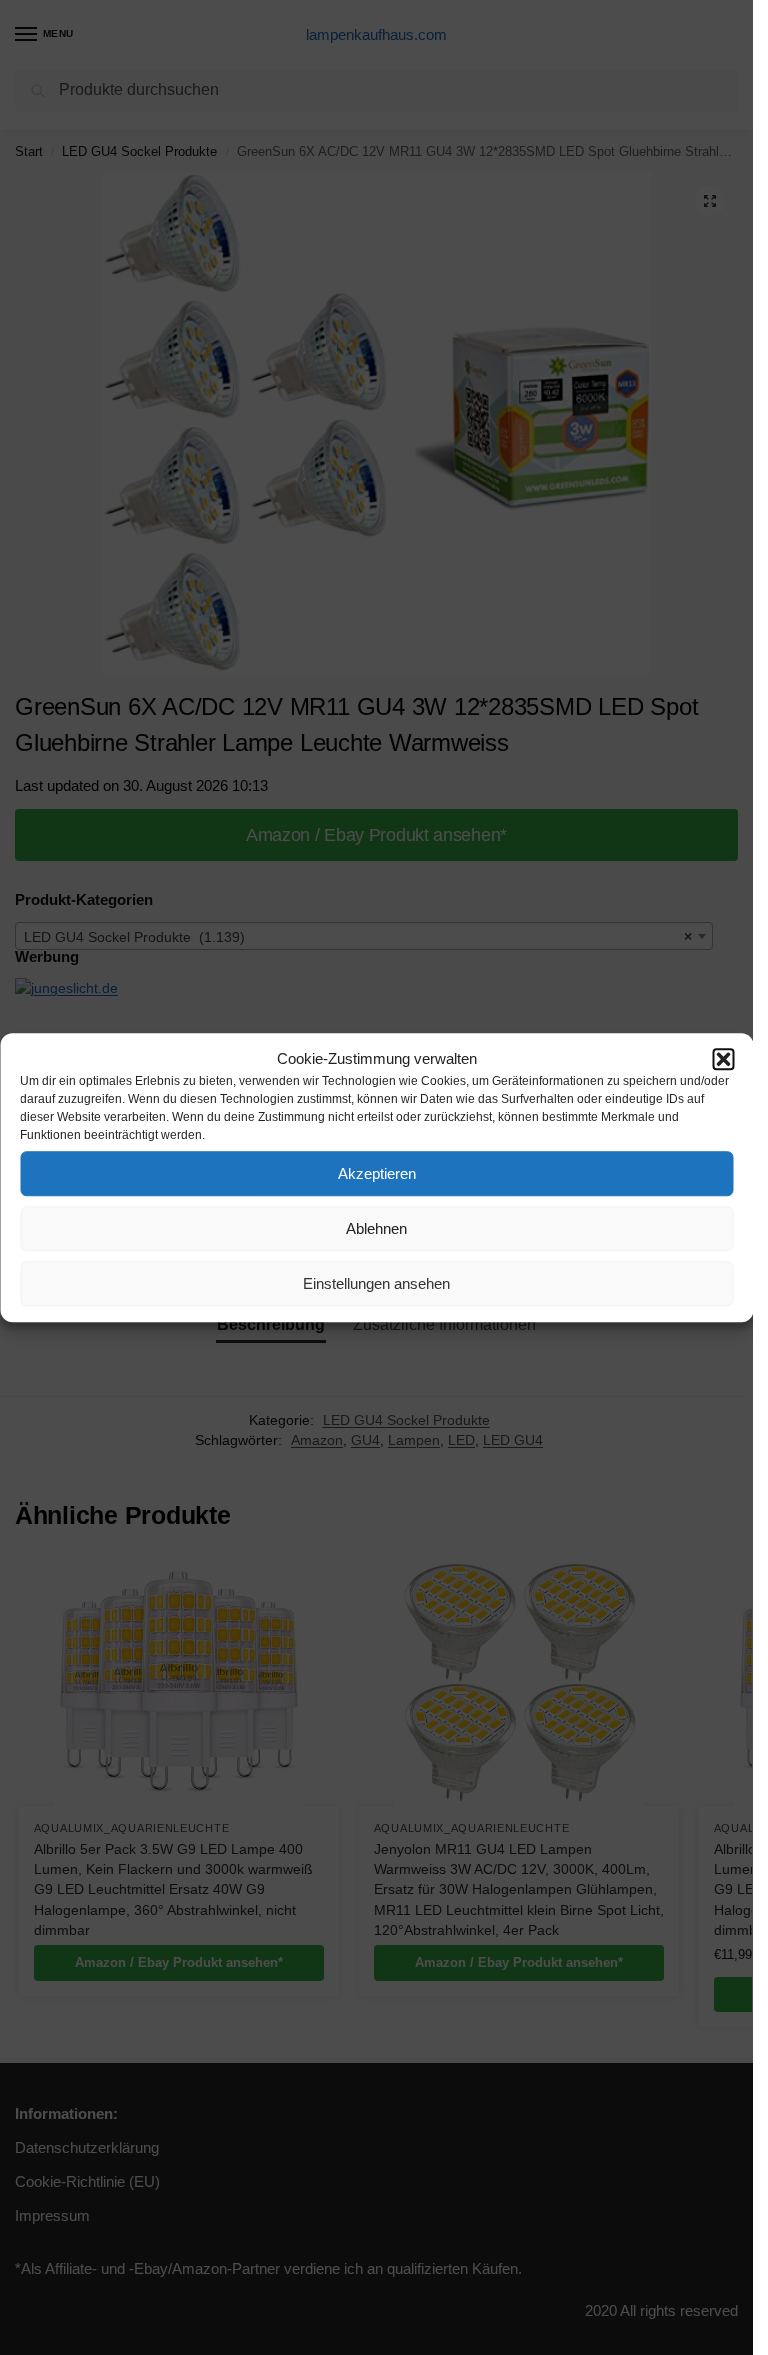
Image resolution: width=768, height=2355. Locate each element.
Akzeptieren (377, 1173)
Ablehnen (376, 1228)
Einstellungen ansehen (376, 1283)
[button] (723, 1059)
